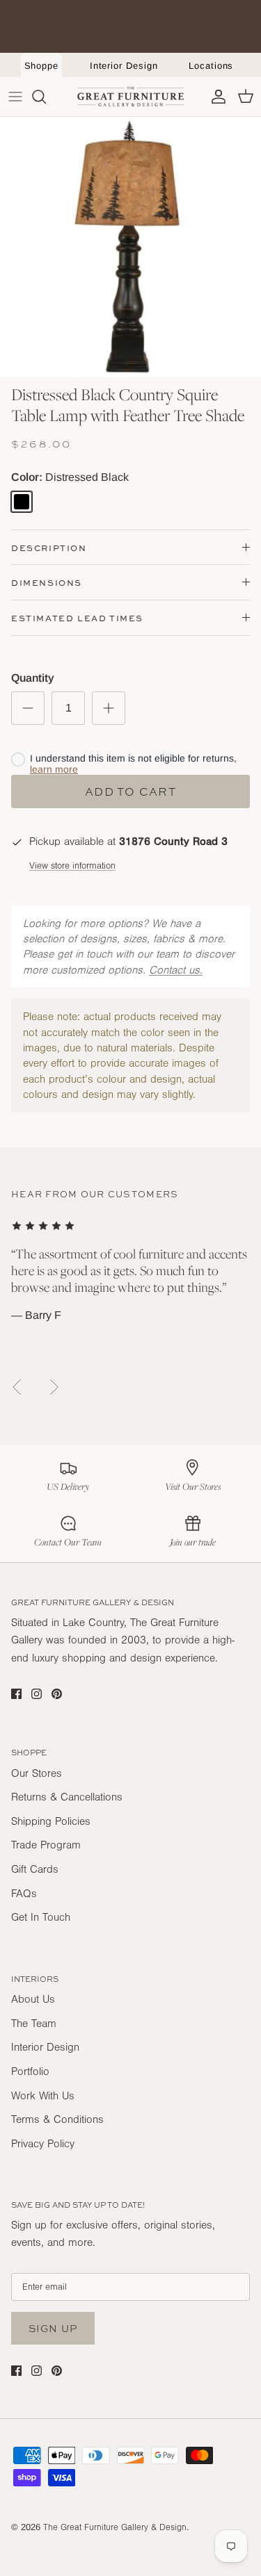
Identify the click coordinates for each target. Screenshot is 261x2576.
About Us (33, 1999)
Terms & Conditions (57, 2119)
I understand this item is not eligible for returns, (133, 764)
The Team (34, 2024)
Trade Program (46, 1845)
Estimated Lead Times (77, 618)
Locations (211, 66)
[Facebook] (16, 1694)
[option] (130, 247)
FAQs (24, 1894)
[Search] (46, 97)
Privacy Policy (43, 2144)
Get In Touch (41, 1917)
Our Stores (37, 1773)
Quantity (33, 678)
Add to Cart (130, 791)
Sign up (53, 2328)
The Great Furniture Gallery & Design (115, 2527)
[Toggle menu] (15, 97)
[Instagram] (37, 1694)
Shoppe (42, 66)
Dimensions (47, 583)
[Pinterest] (57, 1694)
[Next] (54, 1387)
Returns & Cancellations (67, 1797)
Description (49, 548)
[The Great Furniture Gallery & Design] (131, 97)
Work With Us (43, 2096)
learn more (54, 769)
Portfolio (30, 2072)
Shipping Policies (51, 1821)
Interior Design (124, 66)
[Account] (215, 97)
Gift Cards (35, 1869)
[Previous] (17, 1387)
